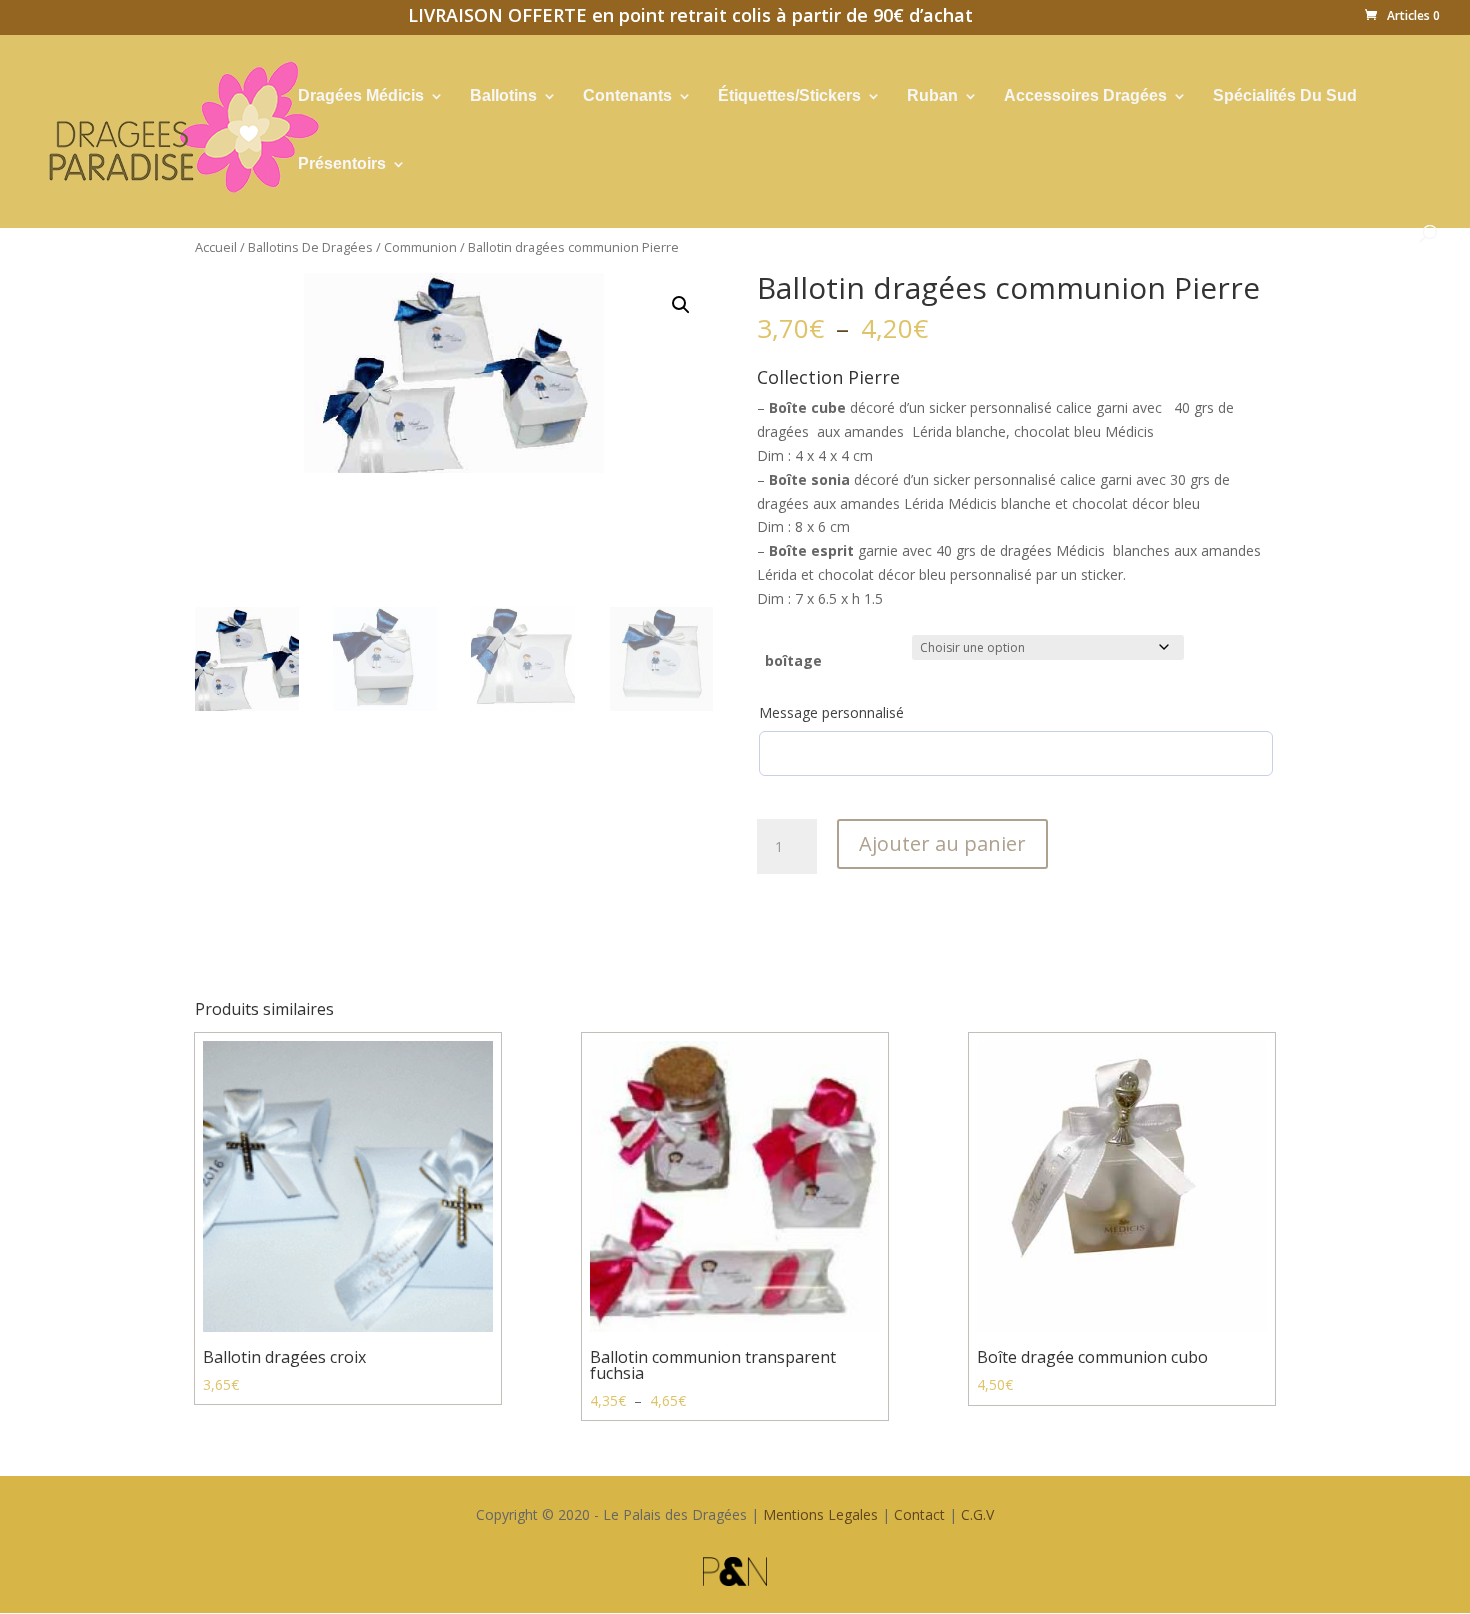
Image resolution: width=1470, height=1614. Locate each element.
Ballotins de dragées (310, 247)
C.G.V (977, 1514)
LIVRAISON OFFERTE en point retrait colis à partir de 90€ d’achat (690, 18)
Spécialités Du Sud (1285, 96)
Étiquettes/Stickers (789, 96)
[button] (681, 305)
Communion (420, 247)
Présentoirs (342, 164)
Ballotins (503, 96)
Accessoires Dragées (1085, 96)
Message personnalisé (831, 712)
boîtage (793, 660)
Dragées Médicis (361, 96)
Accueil (216, 247)
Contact (919, 1514)
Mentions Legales (820, 1514)
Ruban (932, 96)
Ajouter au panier (942, 843)
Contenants (627, 96)
